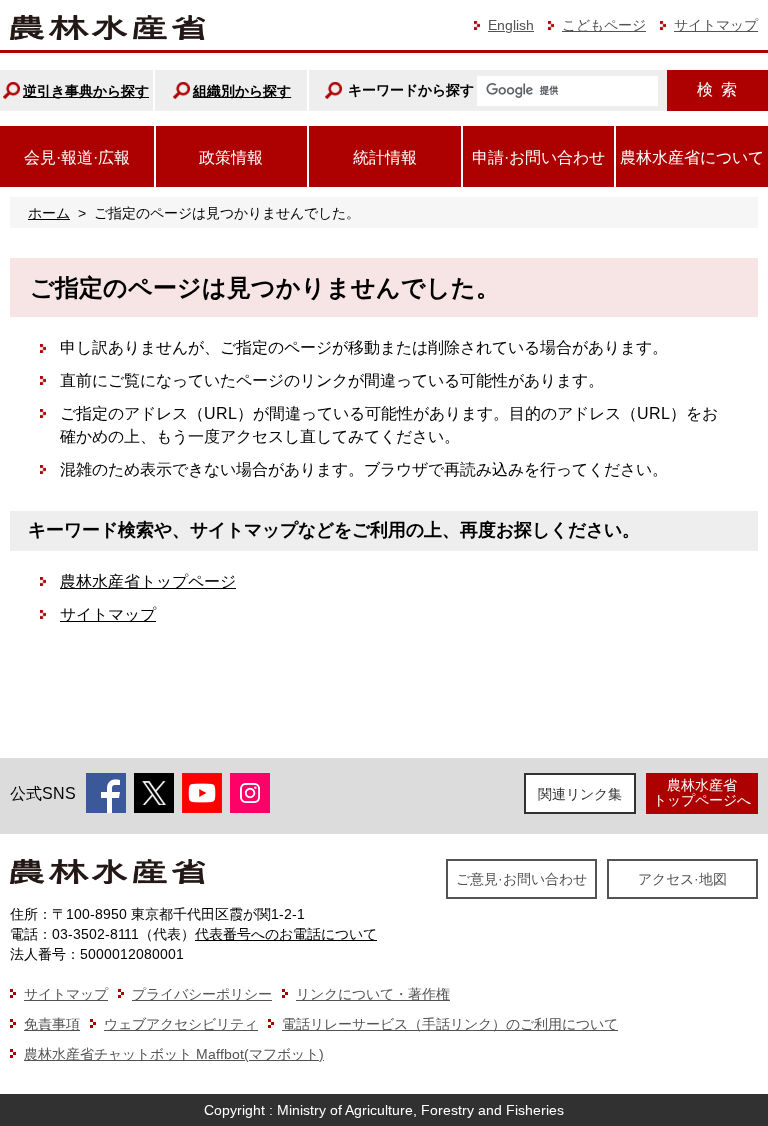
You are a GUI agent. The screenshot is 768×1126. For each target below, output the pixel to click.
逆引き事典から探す (86, 91)
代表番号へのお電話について (286, 934)
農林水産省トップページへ (702, 792)
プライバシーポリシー (202, 994)
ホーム (49, 213)
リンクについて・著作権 (373, 994)
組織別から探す (242, 91)
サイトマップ (716, 25)
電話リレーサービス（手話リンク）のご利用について (450, 1024)
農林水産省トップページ (148, 581)
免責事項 (52, 1024)
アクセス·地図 (682, 879)
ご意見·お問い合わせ (521, 879)
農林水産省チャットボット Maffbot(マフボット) (174, 1054)
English (511, 25)
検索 (717, 89)
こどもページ (604, 25)
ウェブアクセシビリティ (181, 1024)
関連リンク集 (580, 794)
